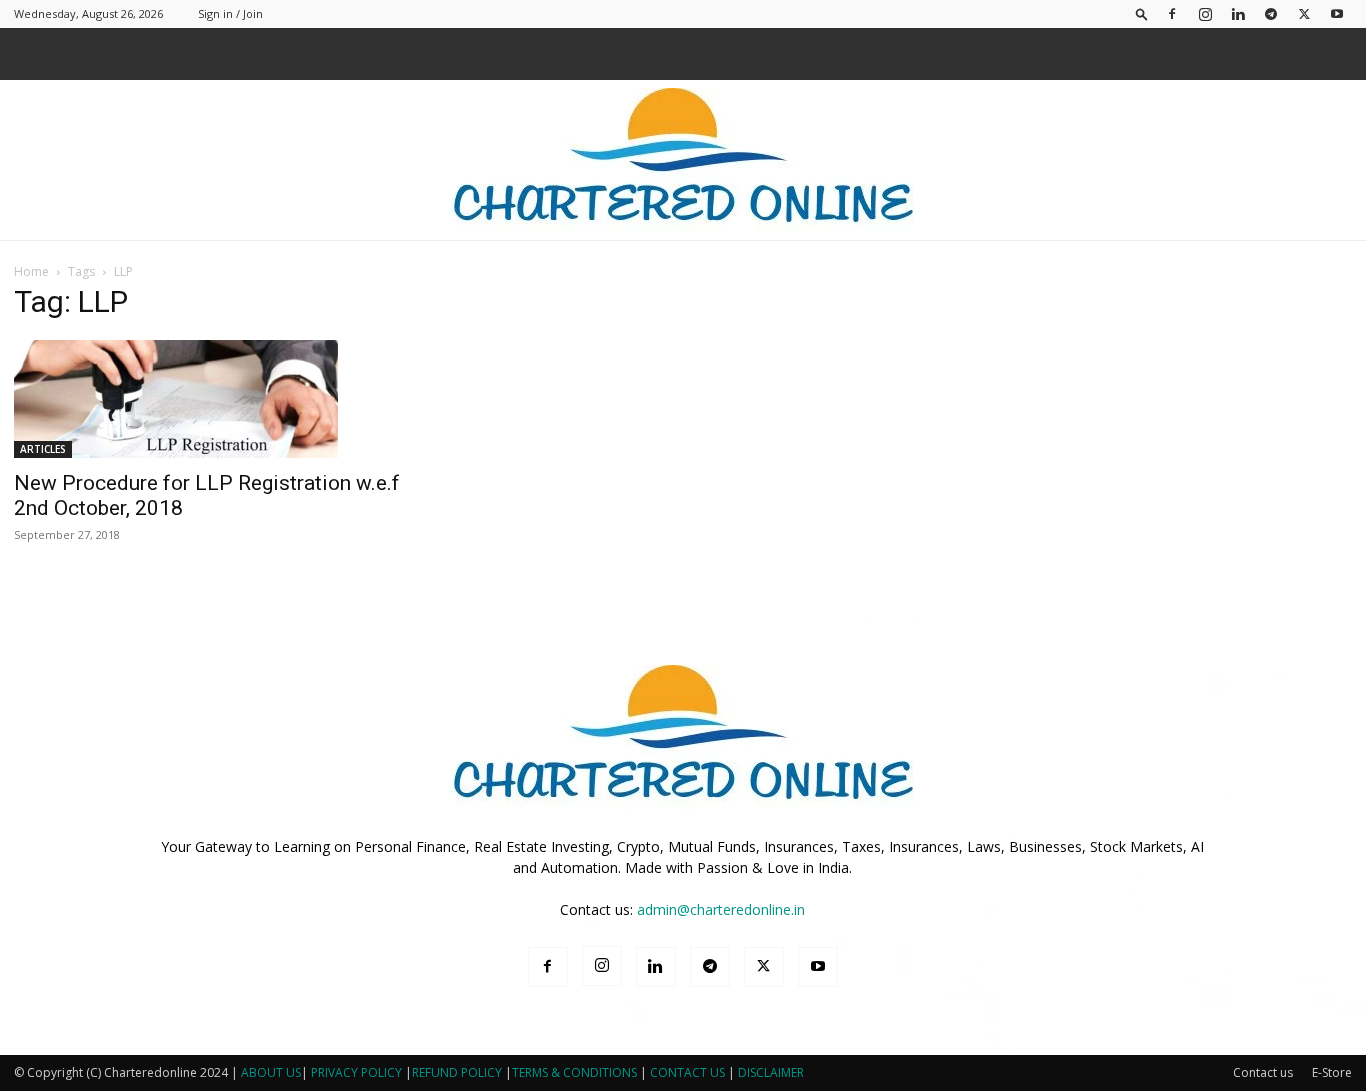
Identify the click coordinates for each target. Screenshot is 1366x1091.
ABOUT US (271, 1072)
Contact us (1263, 1072)
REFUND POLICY (458, 1072)
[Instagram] (1205, 13)
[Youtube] (1337, 13)
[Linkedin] (1238, 13)
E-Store (1332, 1072)
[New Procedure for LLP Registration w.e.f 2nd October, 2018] (221, 399)
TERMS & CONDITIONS (574, 1072)
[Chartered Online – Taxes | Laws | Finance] (683, 161)
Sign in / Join (230, 13)
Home (31, 271)
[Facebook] (1172, 13)
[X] (1304, 13)
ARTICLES (43, 449)
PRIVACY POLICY (356, 1072)
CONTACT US (687, 1072)
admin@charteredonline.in (721, 909)
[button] (1142, 13)
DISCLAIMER (771, 1072)
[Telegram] (1271, 13)
